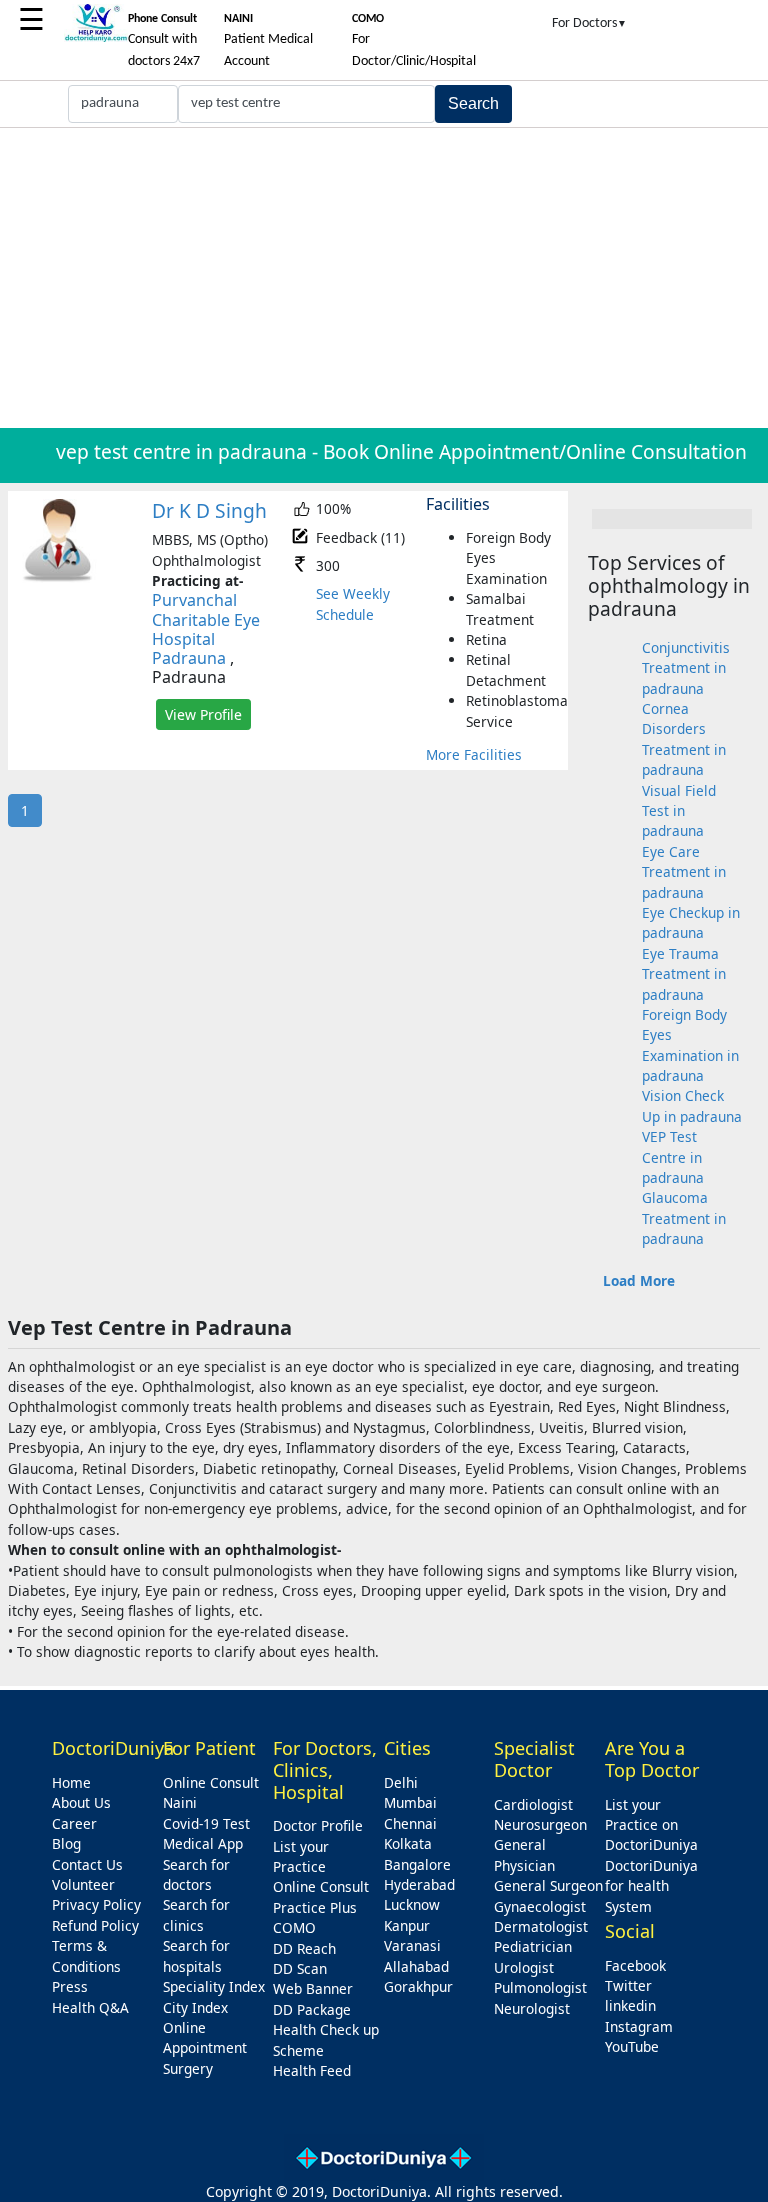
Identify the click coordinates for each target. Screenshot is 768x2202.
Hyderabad (419, 1884)
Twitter (628, 1985)
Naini (180, 1802)
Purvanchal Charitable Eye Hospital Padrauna (206, 629)
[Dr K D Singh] (58, 577)
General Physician (524, 1854)
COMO (294, 1927)
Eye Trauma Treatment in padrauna (684, 974)
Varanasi (412, 1945)
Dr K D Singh (209, 510)
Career (74, 1823)
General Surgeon (548, 1885)
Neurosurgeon (540, 1824)
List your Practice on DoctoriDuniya (651, 1825)
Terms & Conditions (86, 1955)
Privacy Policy (96, 1904)
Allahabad (416, 1966)
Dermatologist (541, 1926)
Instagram (639, 2026)
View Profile (203, 714)
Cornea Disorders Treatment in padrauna (684, 739)
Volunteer (83, 1884)
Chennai (410, 1823)
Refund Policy (95, 1925)
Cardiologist (533, 1804)
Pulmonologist (540, 1987)
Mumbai (410, 1802)
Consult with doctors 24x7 (164, 41)
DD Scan (300, 1968)
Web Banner (313, 1988)
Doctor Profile (318, 1825)
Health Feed (312, 2070)
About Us (81, 1802)
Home (71, 1782)
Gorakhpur (418, 1986)
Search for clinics (196, 1914)
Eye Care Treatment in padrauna (684, 872)
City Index (195, 2007)
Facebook (635, 1965)
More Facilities (474, 754)
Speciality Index (214, 1986)
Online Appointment (205, 2037)
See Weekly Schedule (353, 603)
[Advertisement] (384, 278)
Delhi (401, 1782)
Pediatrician (533, 1946)
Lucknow (412, 1904)
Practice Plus (315, 1907)
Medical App (203, 1843)
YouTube (632, 2046)
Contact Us (87, 1864)
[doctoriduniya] (96, 38)
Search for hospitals (196, 1955)
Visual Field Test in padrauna (679, 811)
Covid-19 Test (206, 1823)
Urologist (524, 1967)
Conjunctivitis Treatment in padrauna (686, 668)
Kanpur (407, 1925)
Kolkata (408, 1843)
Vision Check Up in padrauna (692, 1105)
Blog (66, 1843)
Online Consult (211, 1782)
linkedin (630, 2005)
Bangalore (417, 1864)
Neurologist (532, 2008)
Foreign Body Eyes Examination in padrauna (690, 1045)
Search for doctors (196, 1874)
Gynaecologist (540, 1906)
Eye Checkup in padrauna (691, 922)
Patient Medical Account (268, 41)
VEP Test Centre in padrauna (673, 1157)
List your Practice (301, 1856)
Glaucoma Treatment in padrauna (684, 1218)
